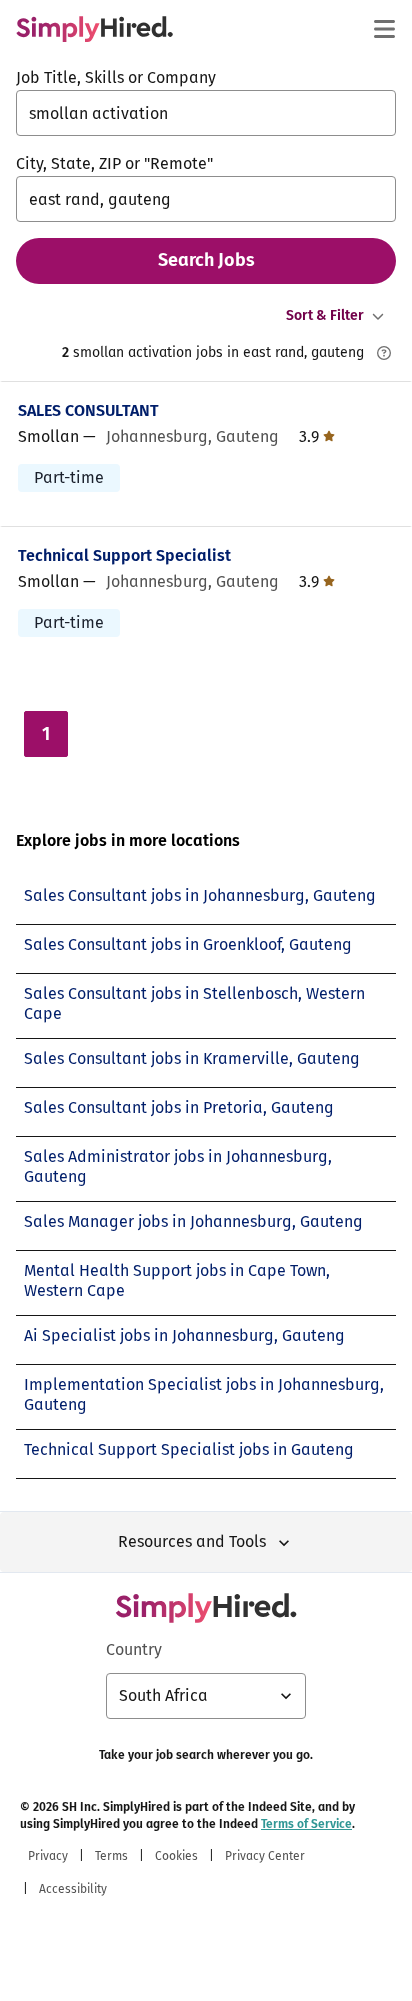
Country (134, 1649)
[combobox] (206, 113)
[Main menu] (384, 29)
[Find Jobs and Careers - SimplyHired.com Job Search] (94, 29)
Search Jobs (206, 260)
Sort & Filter (325, 315)
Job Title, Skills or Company (116, 77)
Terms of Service (306, 1824)
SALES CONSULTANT (88, 410)
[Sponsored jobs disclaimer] (384, 353)
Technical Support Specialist (124, 555)
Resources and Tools (192, 1541)
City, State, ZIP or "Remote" (114, 163)
